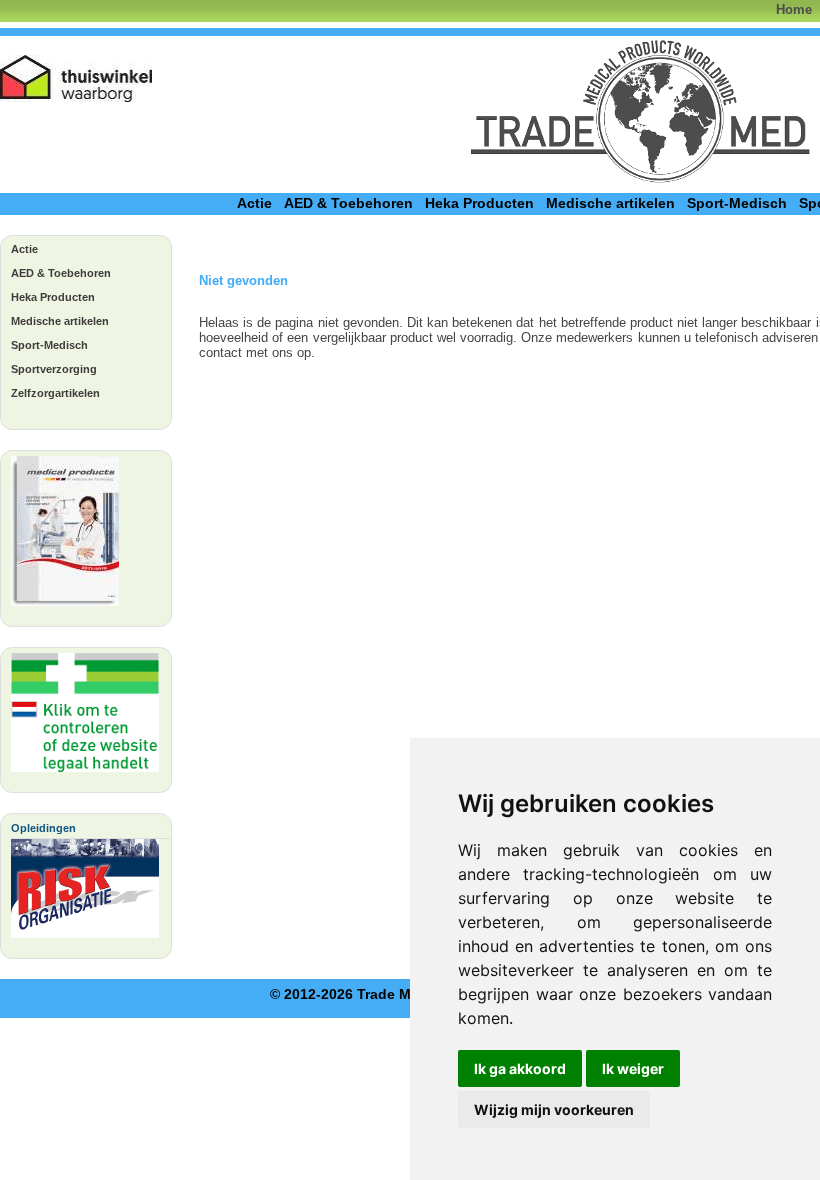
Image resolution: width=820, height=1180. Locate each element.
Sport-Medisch (737, 203)
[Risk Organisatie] (85, 893)
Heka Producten (479, 203)
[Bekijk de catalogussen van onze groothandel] (65, 536)
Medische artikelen (610, 203)
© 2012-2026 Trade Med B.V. (364, 994)
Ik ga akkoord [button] (520, 1068)
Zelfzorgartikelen (55, 393)
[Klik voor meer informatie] (85, 717)
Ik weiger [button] (633, 1068)
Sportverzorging (54, 369)
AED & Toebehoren (348, 203)
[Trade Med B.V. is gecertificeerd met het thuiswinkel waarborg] (77, 78)
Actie (254, 203)
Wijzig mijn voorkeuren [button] (554, 1109)
